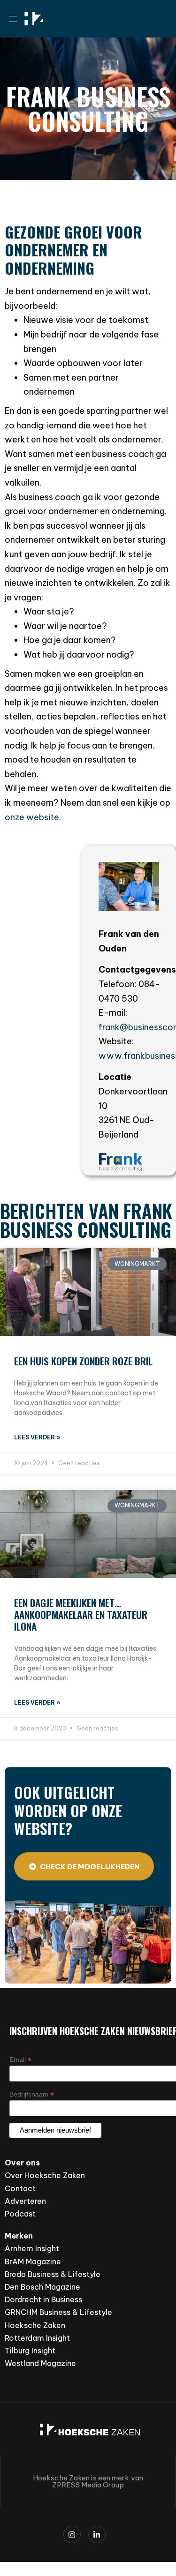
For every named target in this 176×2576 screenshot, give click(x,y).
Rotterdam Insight (37, 2338)
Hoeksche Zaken (35, 2325)
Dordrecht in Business (43, 2299)
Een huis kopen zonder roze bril (83, 1361)
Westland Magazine (40, 2363)
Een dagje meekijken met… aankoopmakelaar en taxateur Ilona (81, 1614)
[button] (17, 19)
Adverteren (25, 2201)
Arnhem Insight (32, 2248)
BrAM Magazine (33, 2261)
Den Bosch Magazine (42, 2287)
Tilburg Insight (30, 2351)
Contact (20, 2188)
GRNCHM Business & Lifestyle (58, 2312)
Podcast (20, 2214)
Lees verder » (37, 1437)
